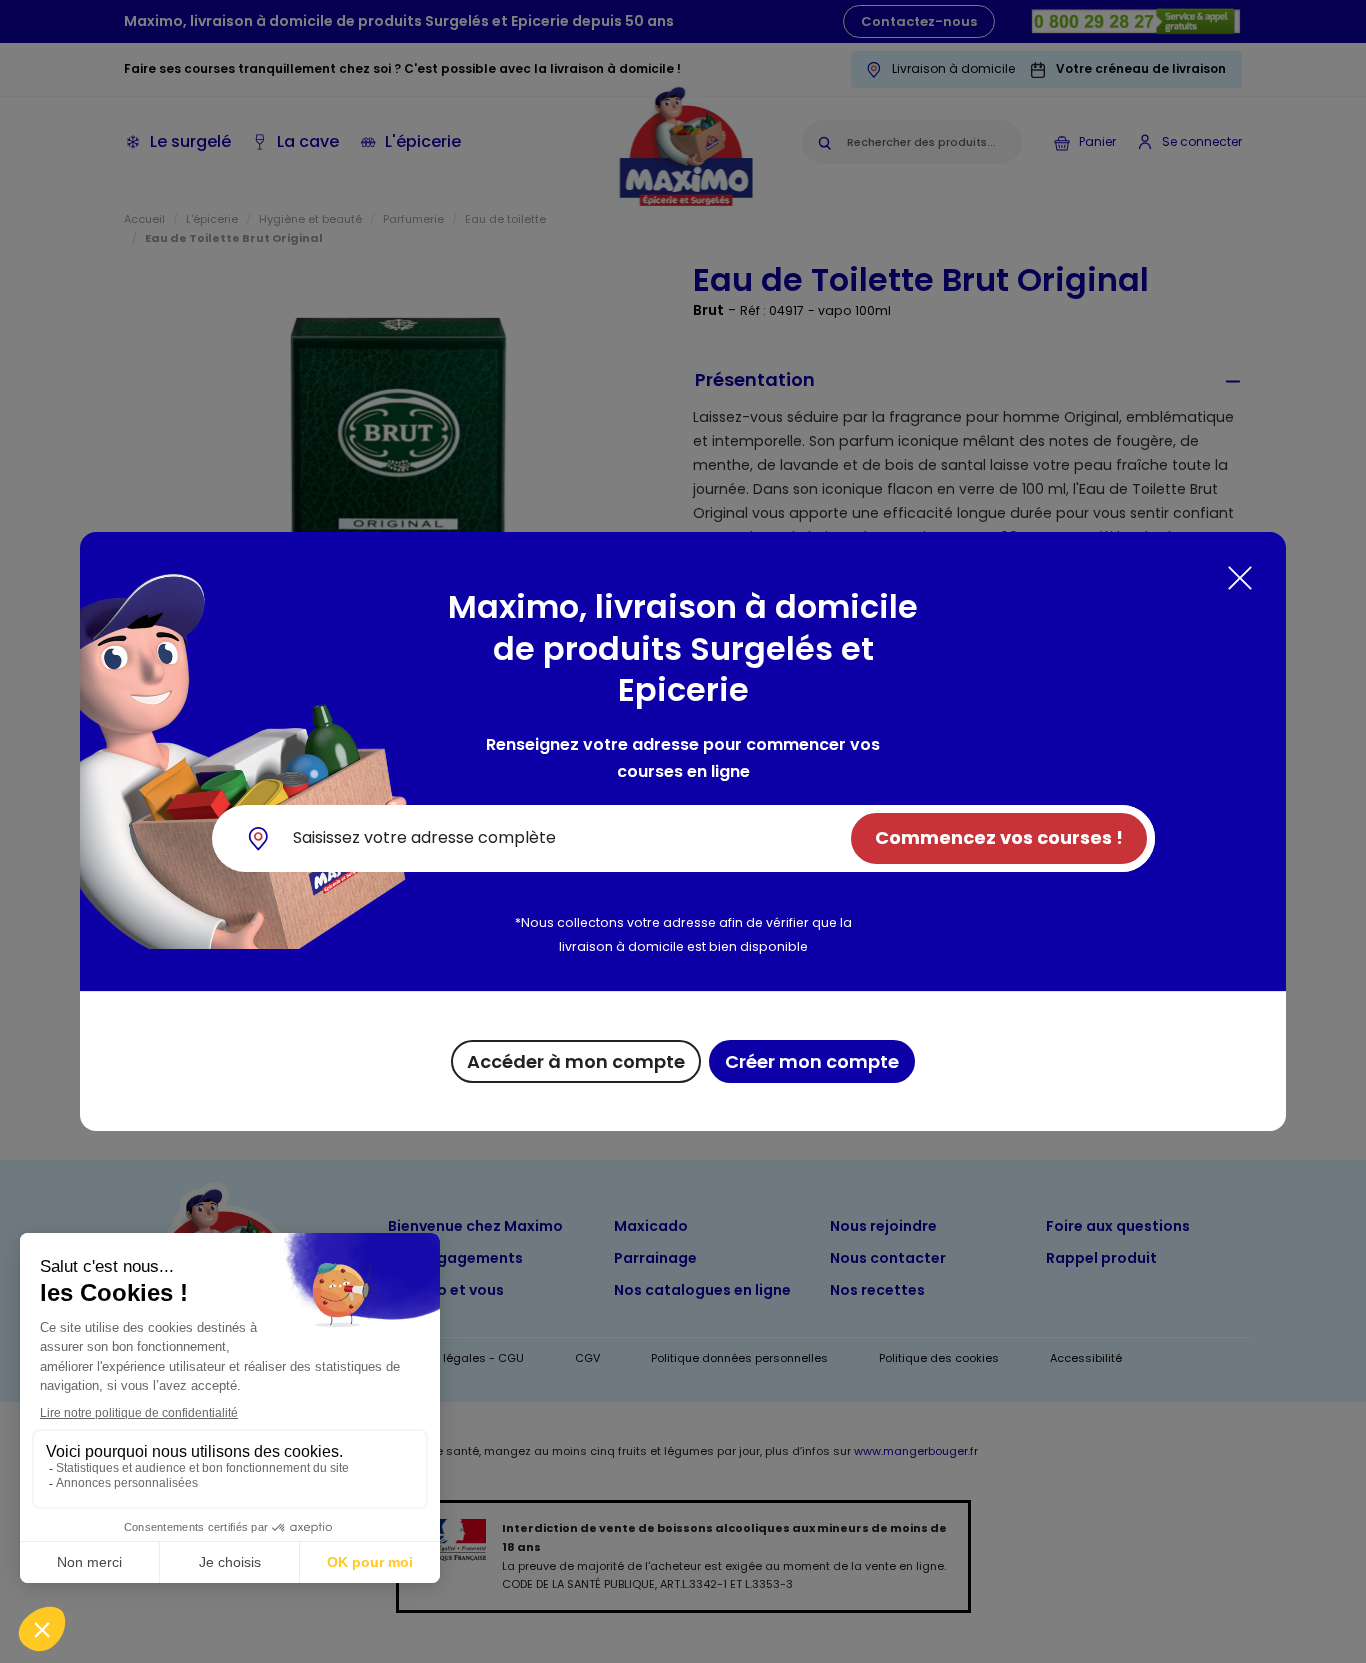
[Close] (1240, 578)
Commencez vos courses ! (999, 837)
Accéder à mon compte (576, 1061)
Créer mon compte (812, 1061)
